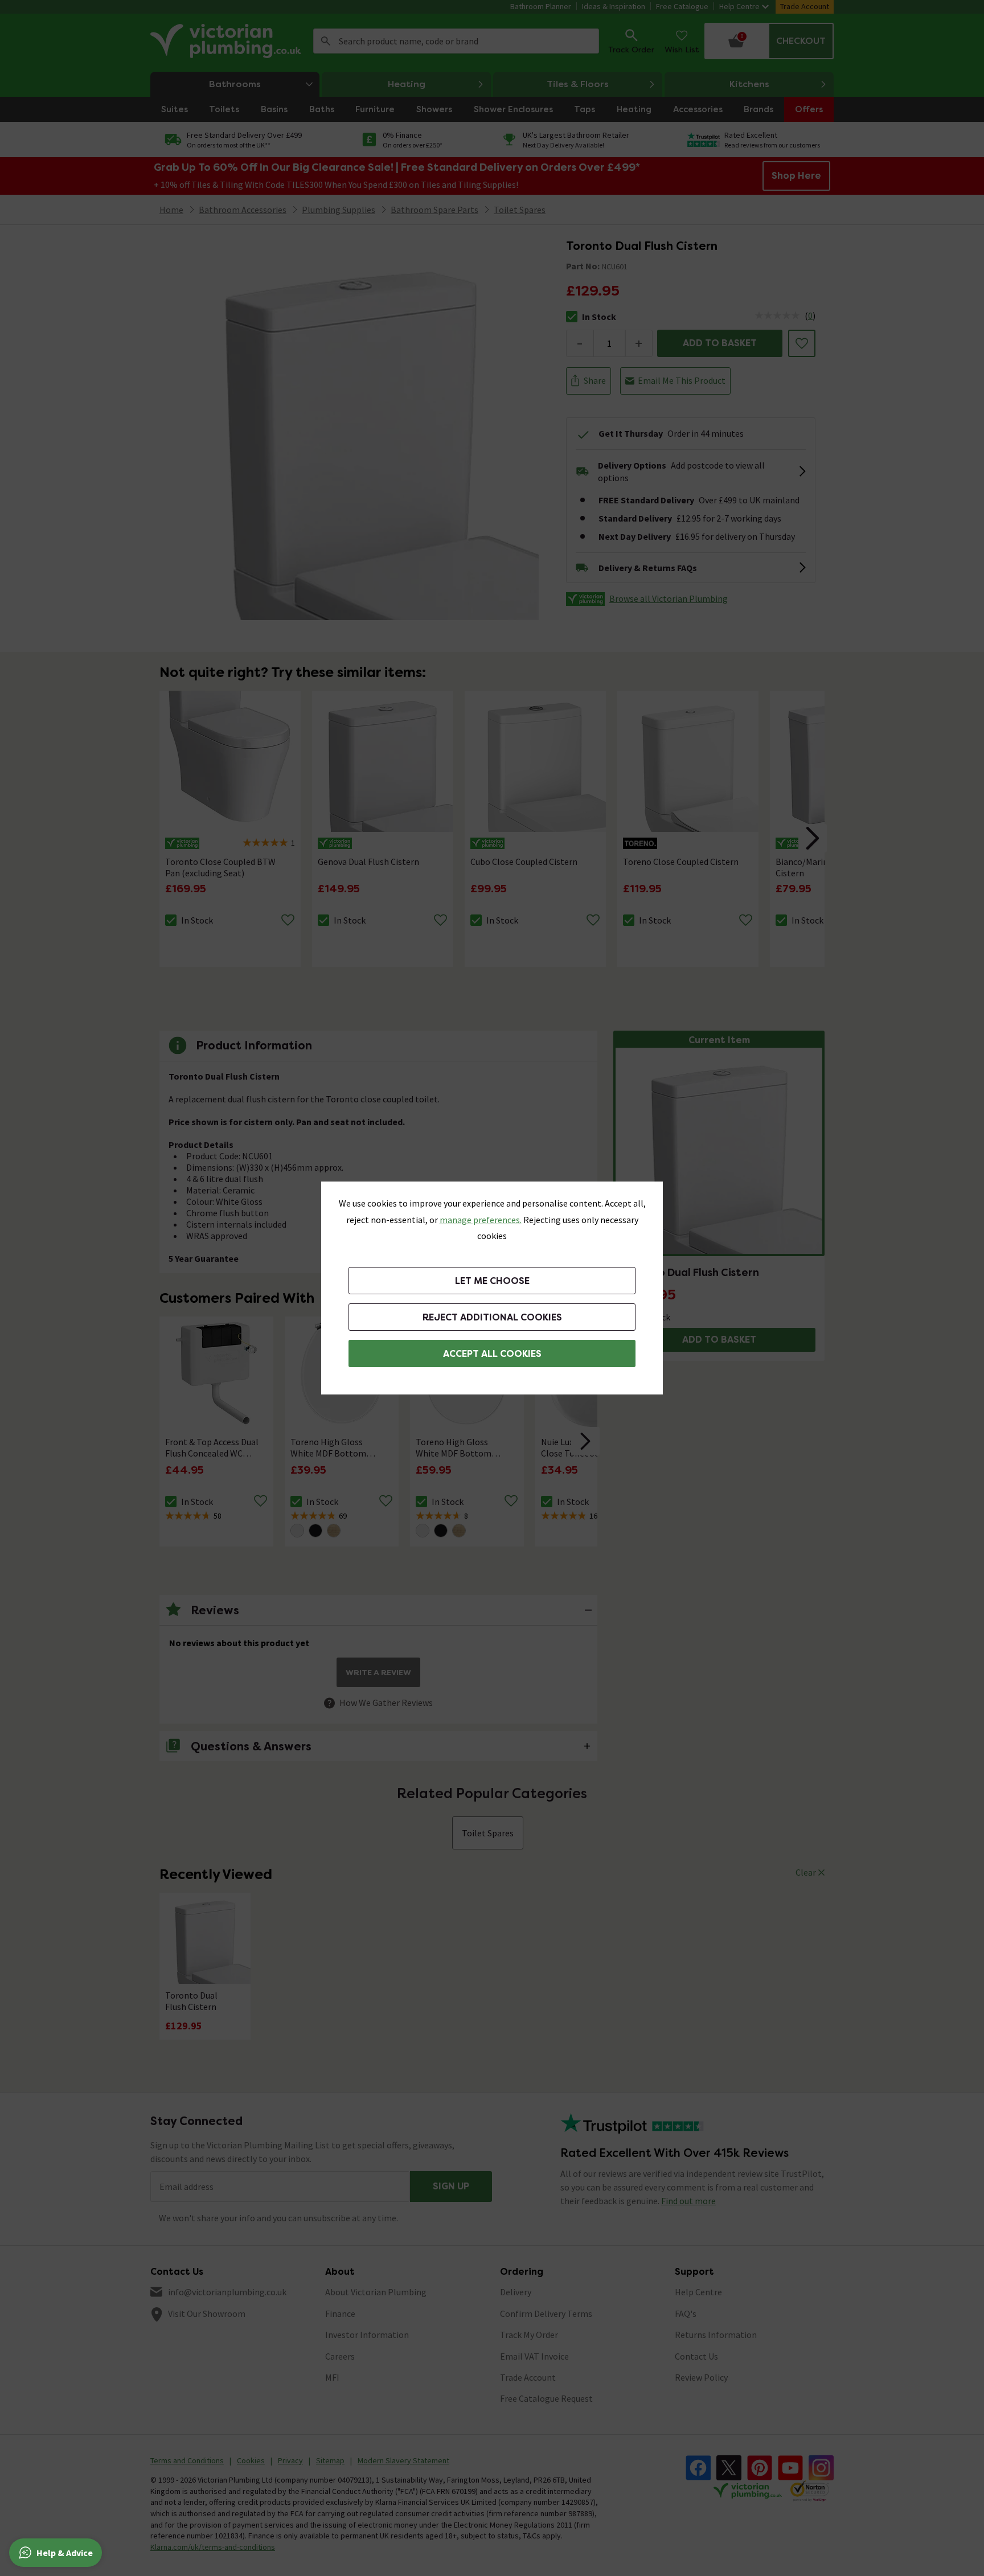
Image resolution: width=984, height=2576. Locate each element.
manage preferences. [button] (481, 1220)
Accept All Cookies (492, 1354)
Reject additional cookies (492, 1317)
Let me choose (492, 1281)
